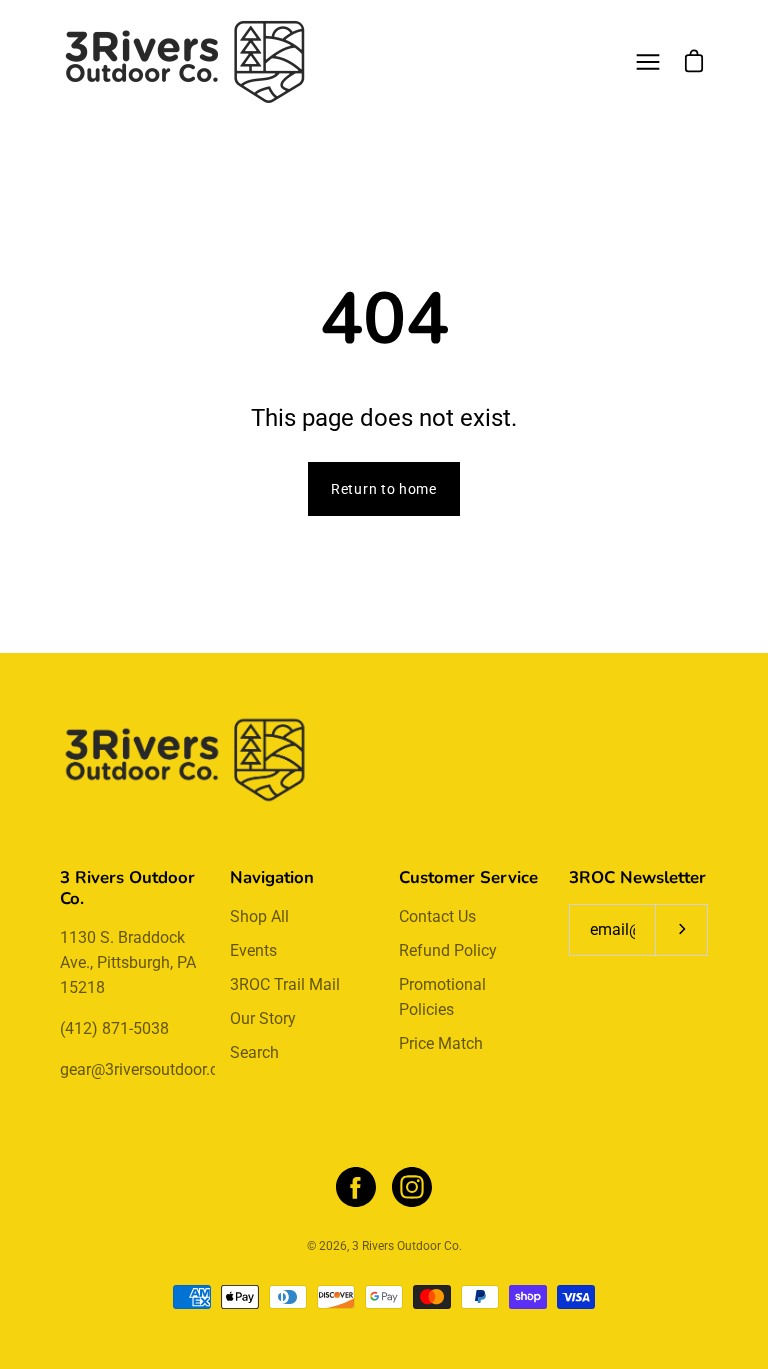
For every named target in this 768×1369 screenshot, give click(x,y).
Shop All (259, 916)
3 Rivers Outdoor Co (405, 1246)
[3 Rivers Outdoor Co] (185, 62)
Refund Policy (448, 950)
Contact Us (437, 916)
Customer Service (468, 877)
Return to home (384, 489)
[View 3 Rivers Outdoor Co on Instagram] (412, 1187)
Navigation (272, 877)
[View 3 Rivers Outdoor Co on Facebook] (356, 1187)
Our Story (263, 1018)
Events (253, 950)
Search (254, 1052)
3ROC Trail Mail (285, 984)
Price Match (441, 1043)
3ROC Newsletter (637, 877)
